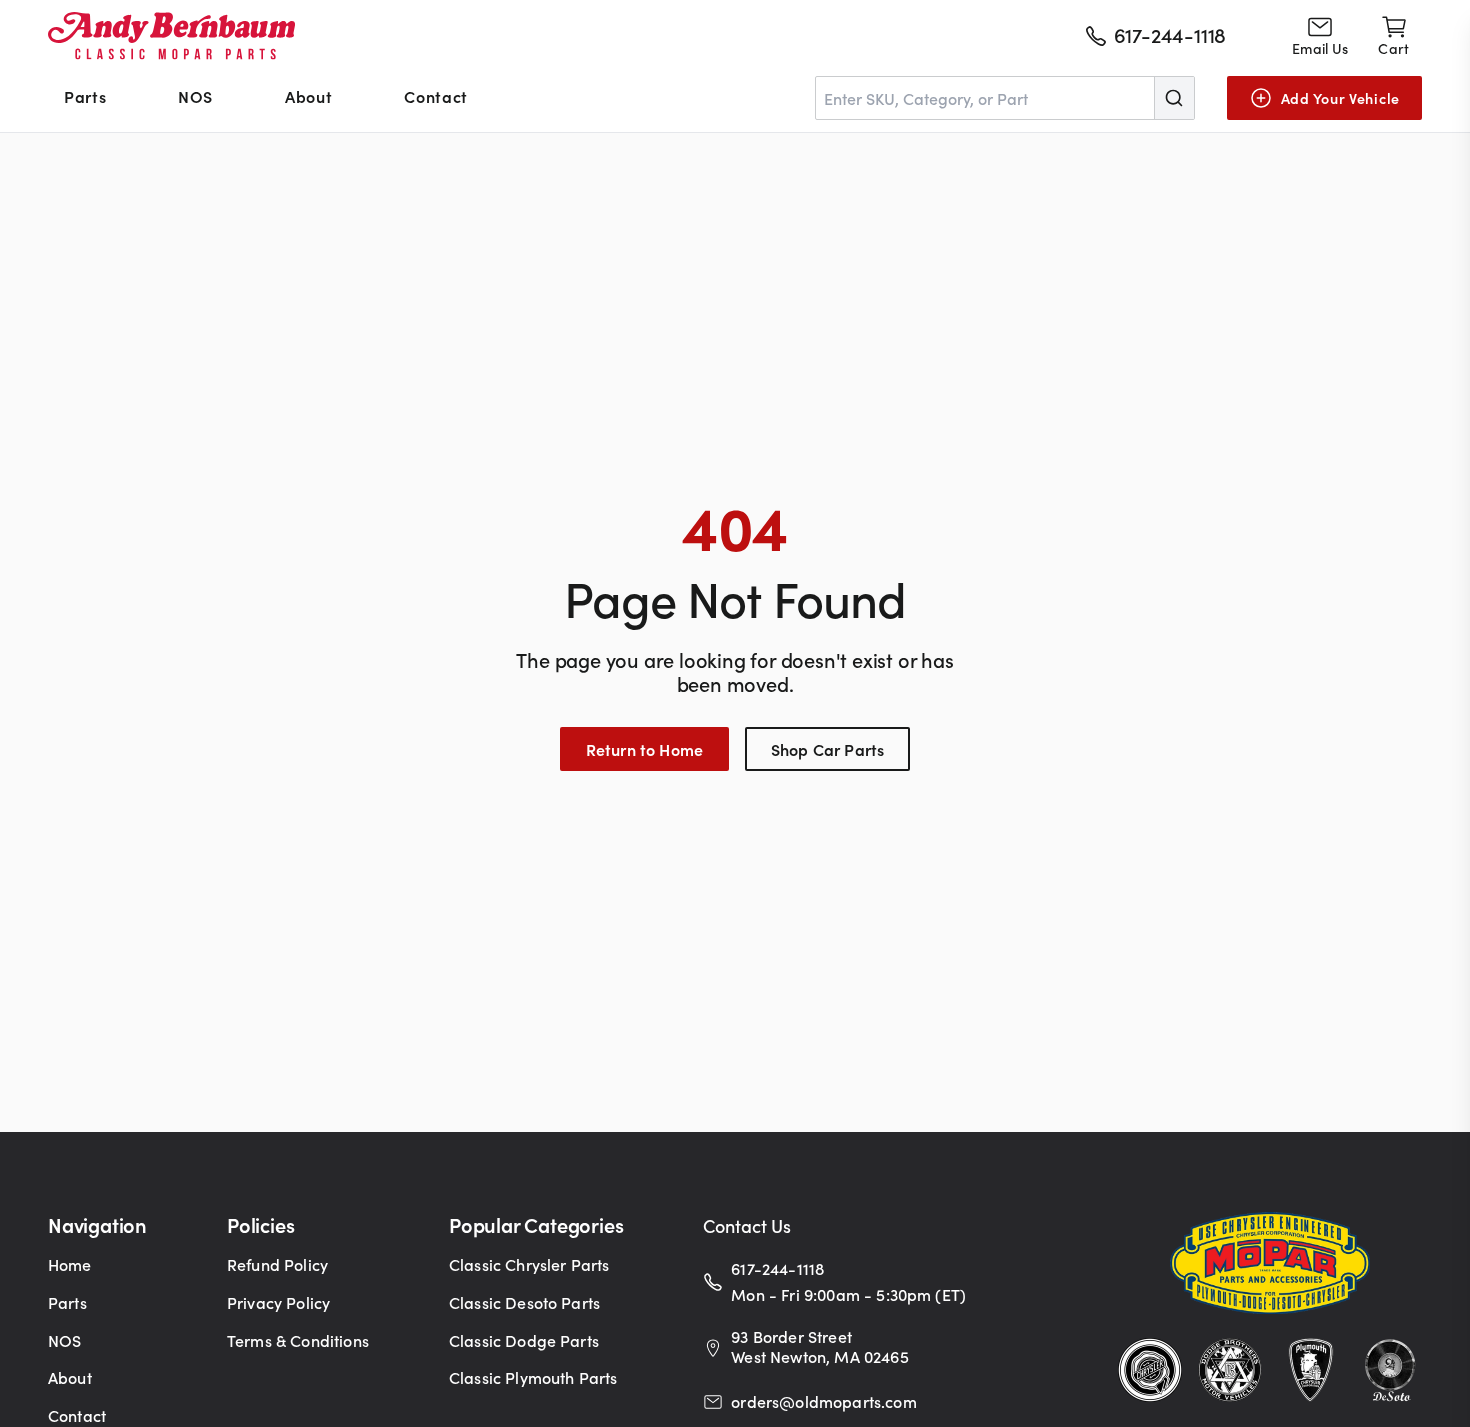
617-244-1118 (777, 1268)
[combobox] (1005, 98)
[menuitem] (85, 98)
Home (70, 1264)
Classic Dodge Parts (524, 1340)
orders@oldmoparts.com (823, 1401)
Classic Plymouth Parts (533, 1377)
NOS (195, 96)
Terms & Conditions (298, 1340)
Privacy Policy (278, 1302)
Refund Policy (277, 1264)
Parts (85, 96)
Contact (435, 96)
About (308, 96)
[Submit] (1174, 98)
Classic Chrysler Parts (529, 1264)
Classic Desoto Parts (524, 1302)
